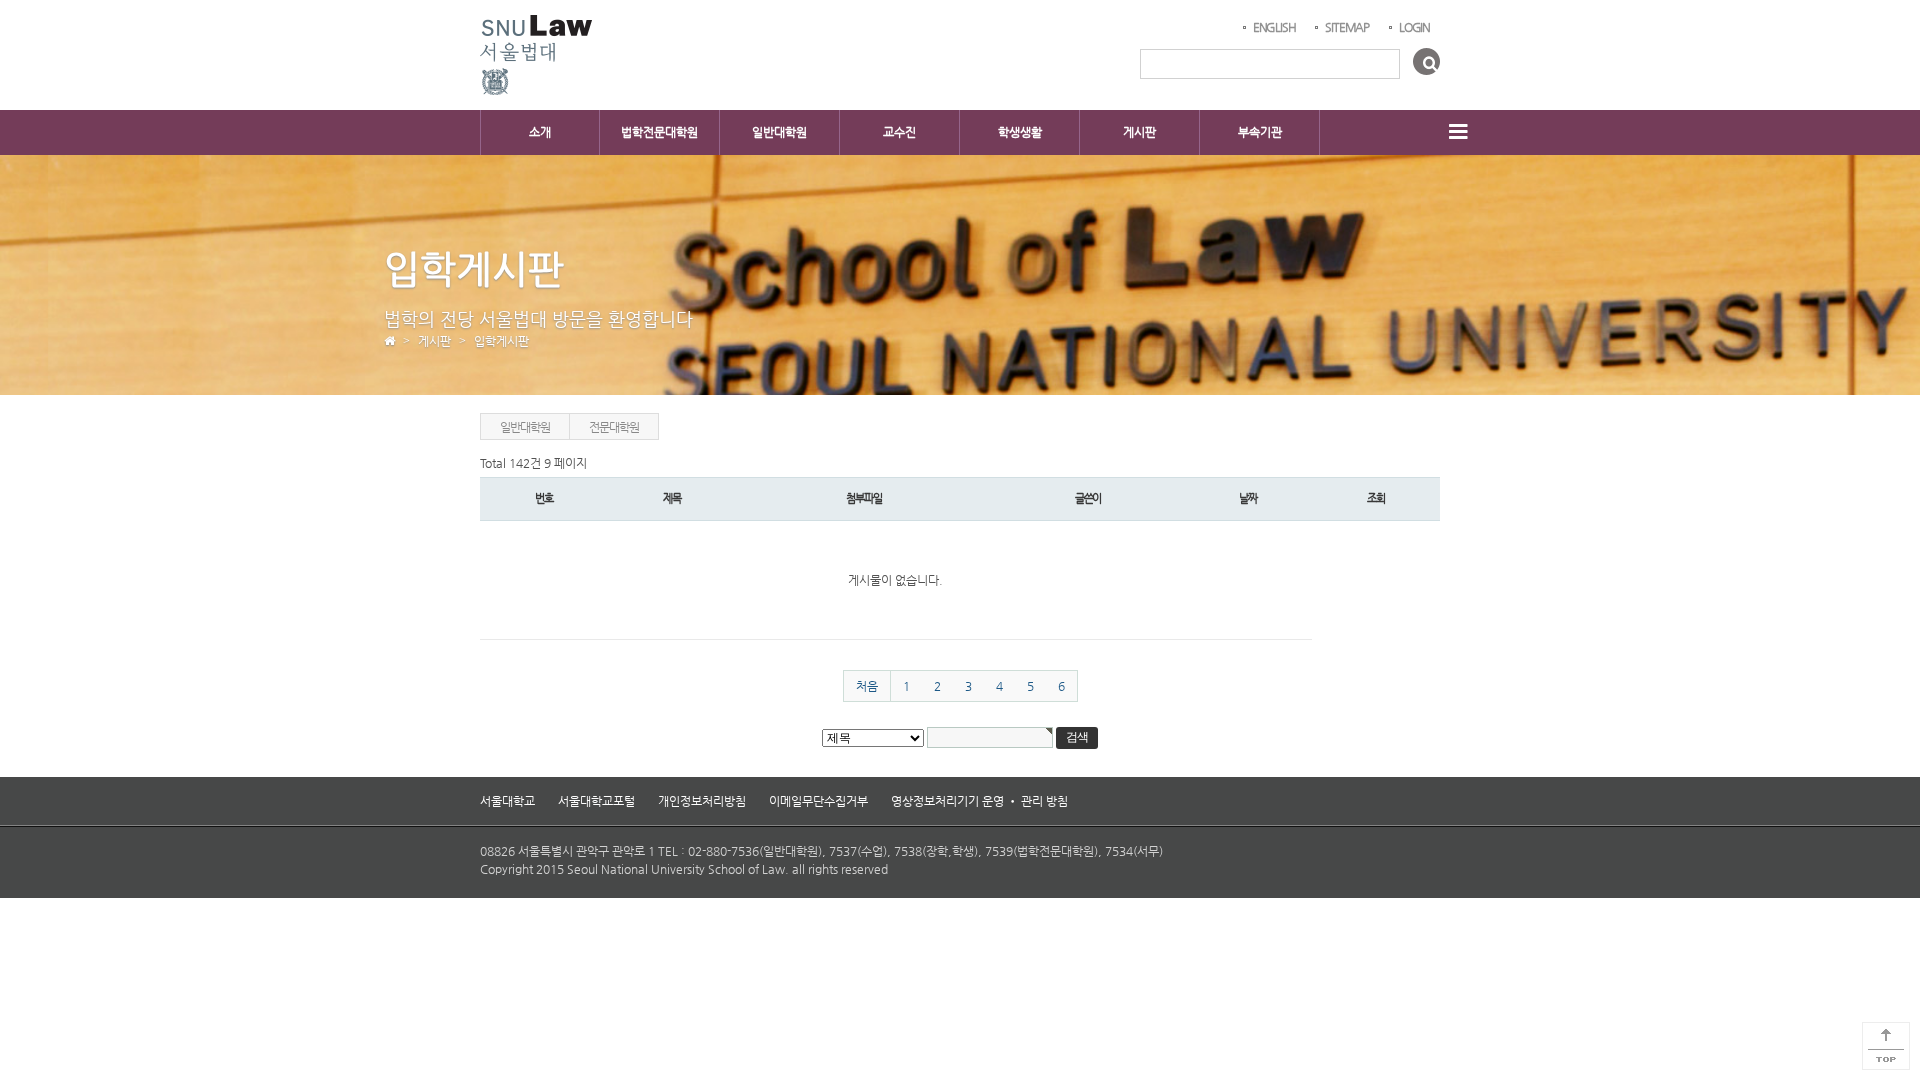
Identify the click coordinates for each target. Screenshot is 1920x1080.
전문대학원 (613, 427)
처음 (867, 686)
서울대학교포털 (596, 801)
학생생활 (1020, 132)
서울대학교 (507, 801)
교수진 (899, 132)
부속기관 (1260, 132)
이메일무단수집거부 (818, 801)
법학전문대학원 (659, 132)
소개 (540, 132)
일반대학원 (779, 132)
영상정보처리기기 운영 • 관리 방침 (979, 801)
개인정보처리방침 (702, 801)
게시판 (1139, 132)
